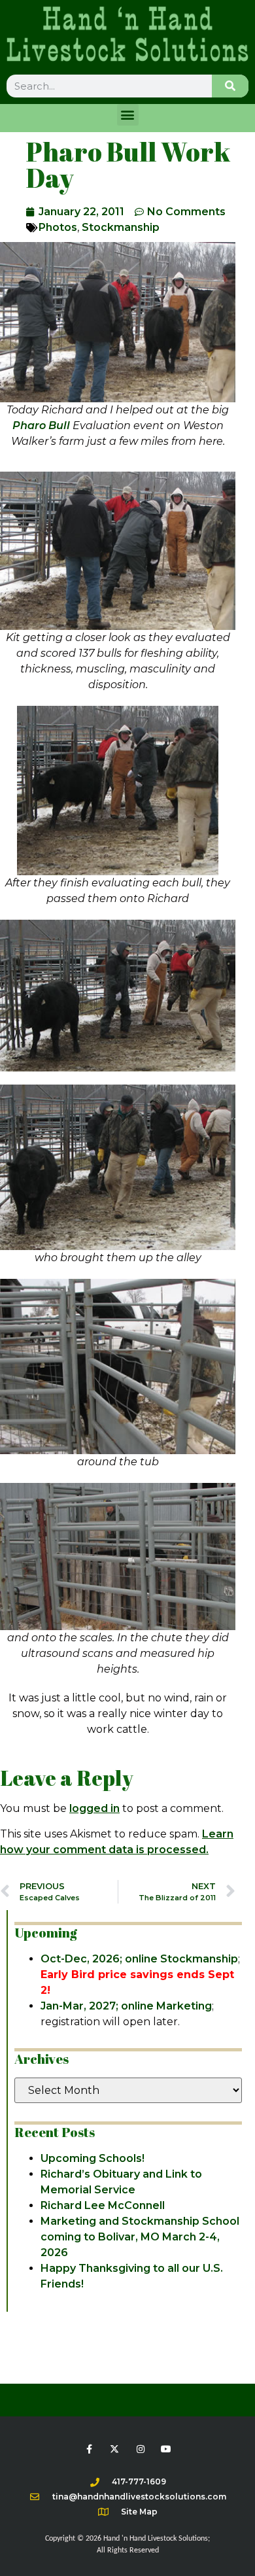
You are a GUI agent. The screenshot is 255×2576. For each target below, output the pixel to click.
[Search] (230, 86)
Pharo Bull (41, 426)
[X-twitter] (115, 2449)
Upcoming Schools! (93, 2158)
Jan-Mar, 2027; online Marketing (126, 2006)
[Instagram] (140, 2449)
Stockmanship (121, 227)
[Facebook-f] (89, 2449)
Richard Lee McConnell (103, 2205)
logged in (94, 1808)
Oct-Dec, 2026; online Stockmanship (139, 1959)
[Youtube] (166, 2449)
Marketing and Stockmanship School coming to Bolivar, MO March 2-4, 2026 (140, 2237)
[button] (128, 115)
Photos (58, 227)
